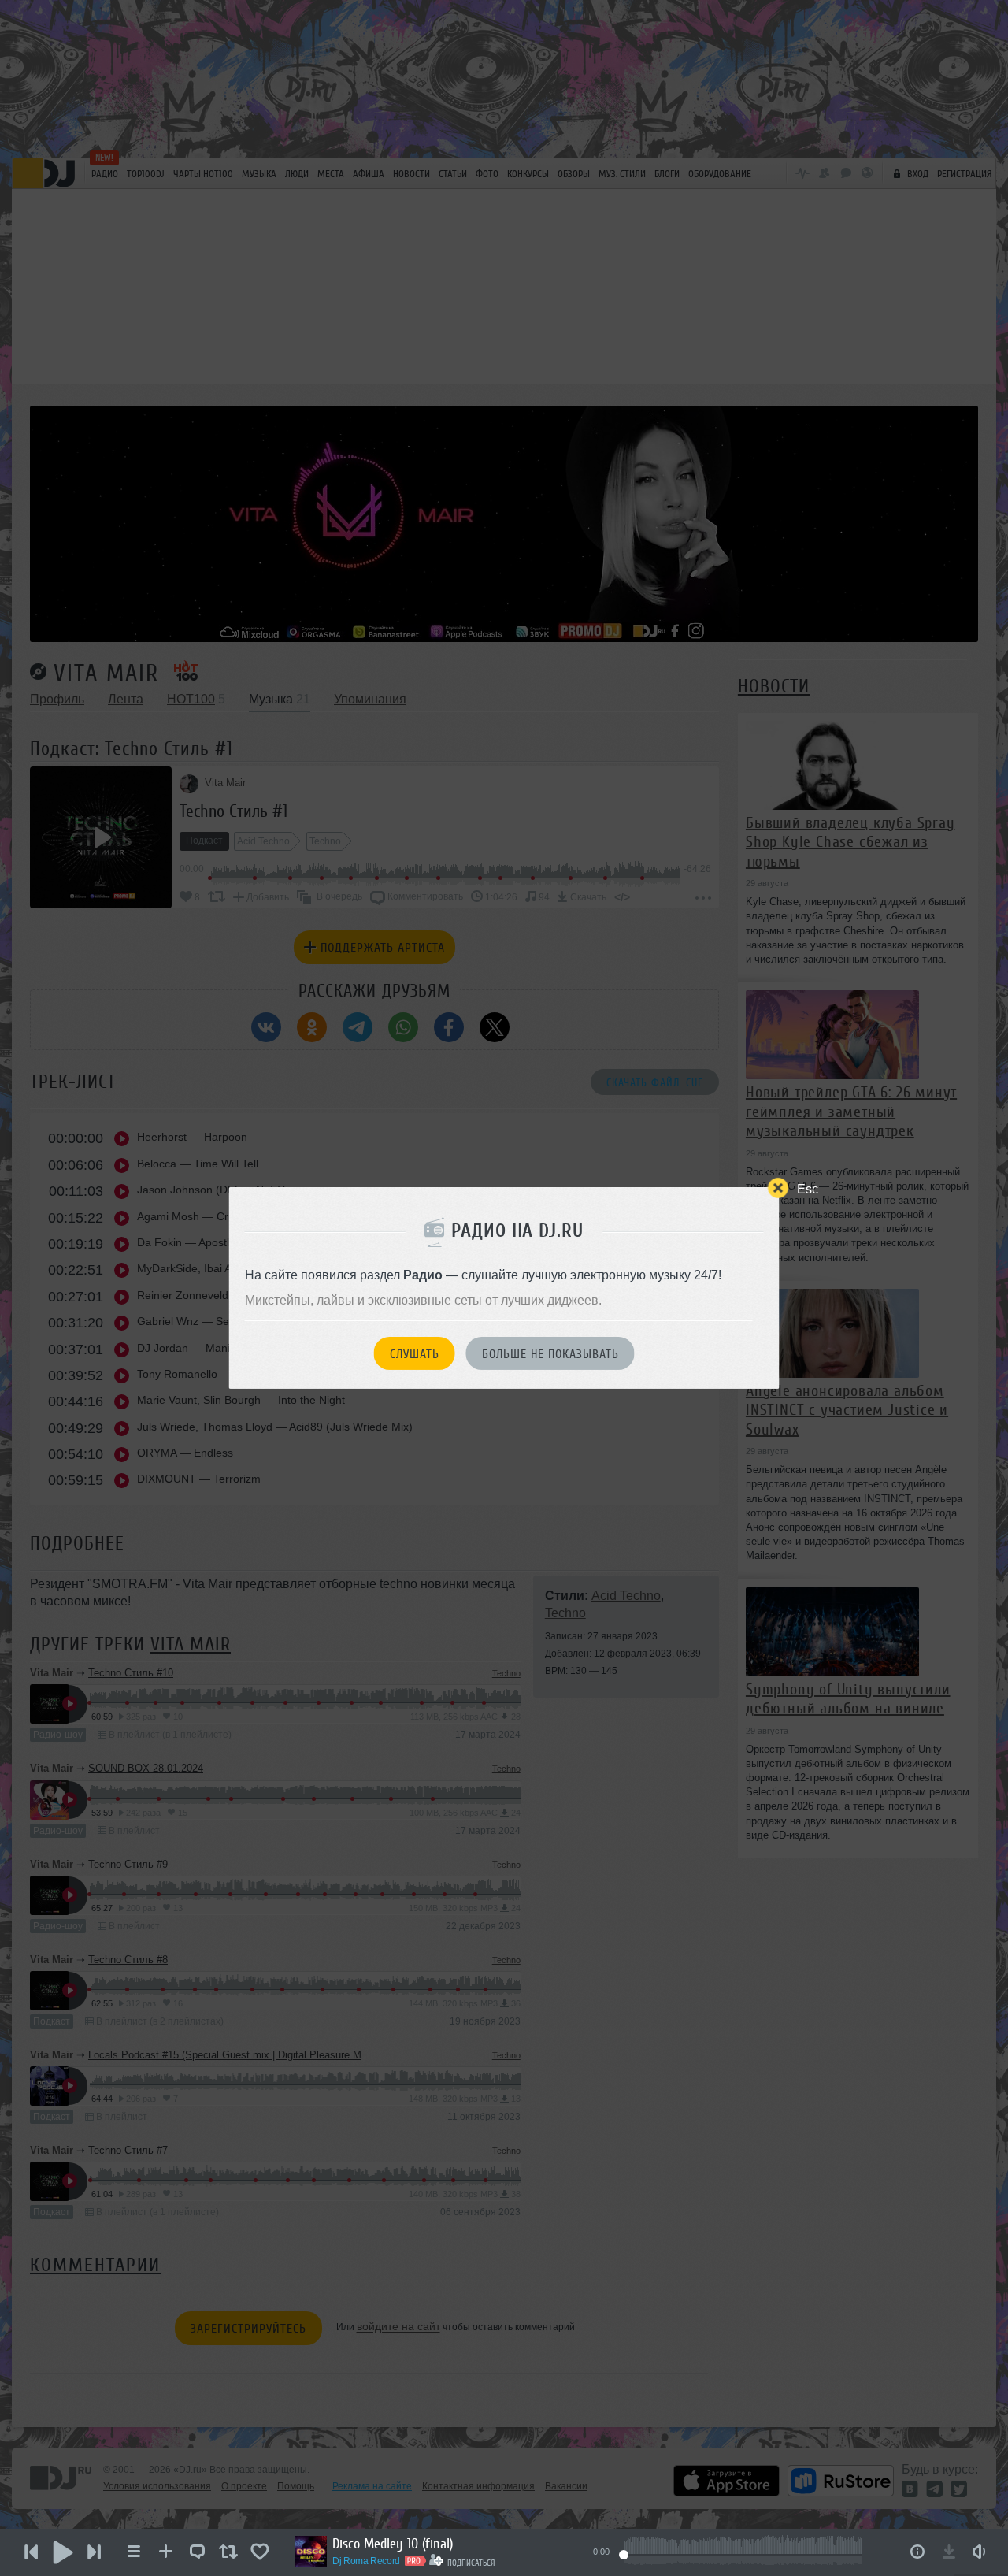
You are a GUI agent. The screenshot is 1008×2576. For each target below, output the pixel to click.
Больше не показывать (550, 1354)
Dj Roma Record (366, 2561)
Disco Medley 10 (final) (393, 2544)
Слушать (415, 1354)
